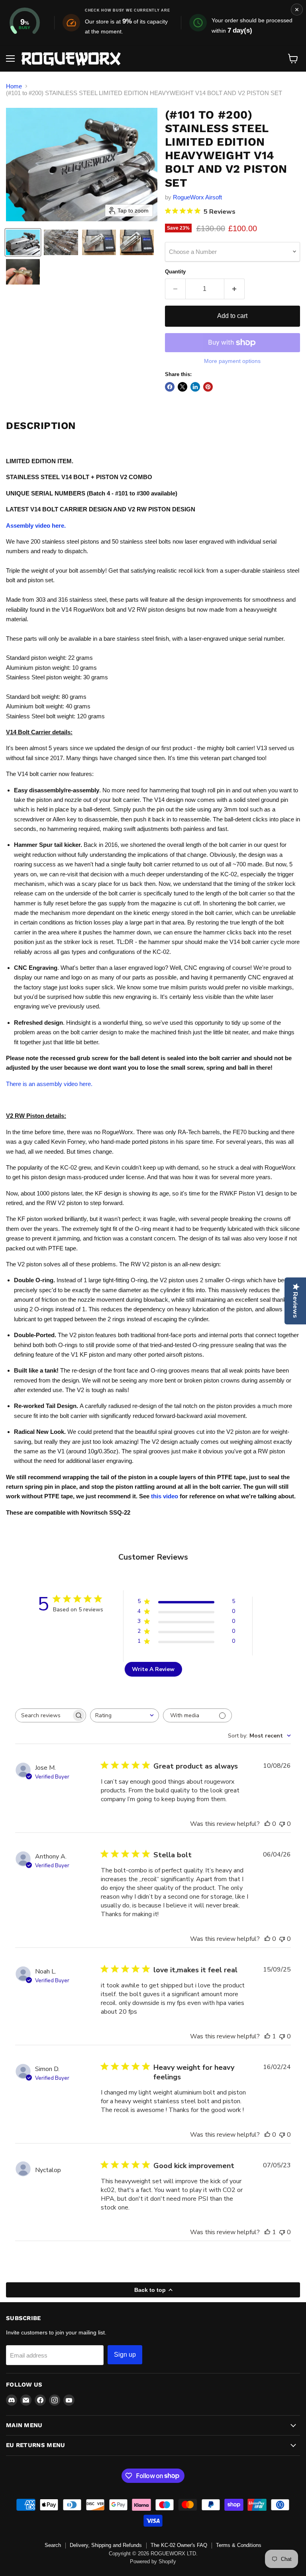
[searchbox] (43, 1715)
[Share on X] (182, 387)
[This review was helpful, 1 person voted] (267, 2036)
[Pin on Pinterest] (208, 387)
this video (165, 1496)
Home (14, 86)
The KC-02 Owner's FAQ (179, 2545)
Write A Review (153, 1669)
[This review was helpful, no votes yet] (267, 1824)
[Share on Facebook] (170, 387)
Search (53, 2545)
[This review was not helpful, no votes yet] (282, 1824)
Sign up (125, 2355)
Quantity (175, 272)
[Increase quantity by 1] (234, 289)
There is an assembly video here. (49, 1084)
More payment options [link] (232, 361)
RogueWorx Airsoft (197, 197)
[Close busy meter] (297, 10)
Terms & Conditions (239, 2545)
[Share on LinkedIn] (195, 387)
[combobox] (125, 1715)
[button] (23, 242)
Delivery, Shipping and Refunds (106, 2545)
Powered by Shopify (153, 2561)
